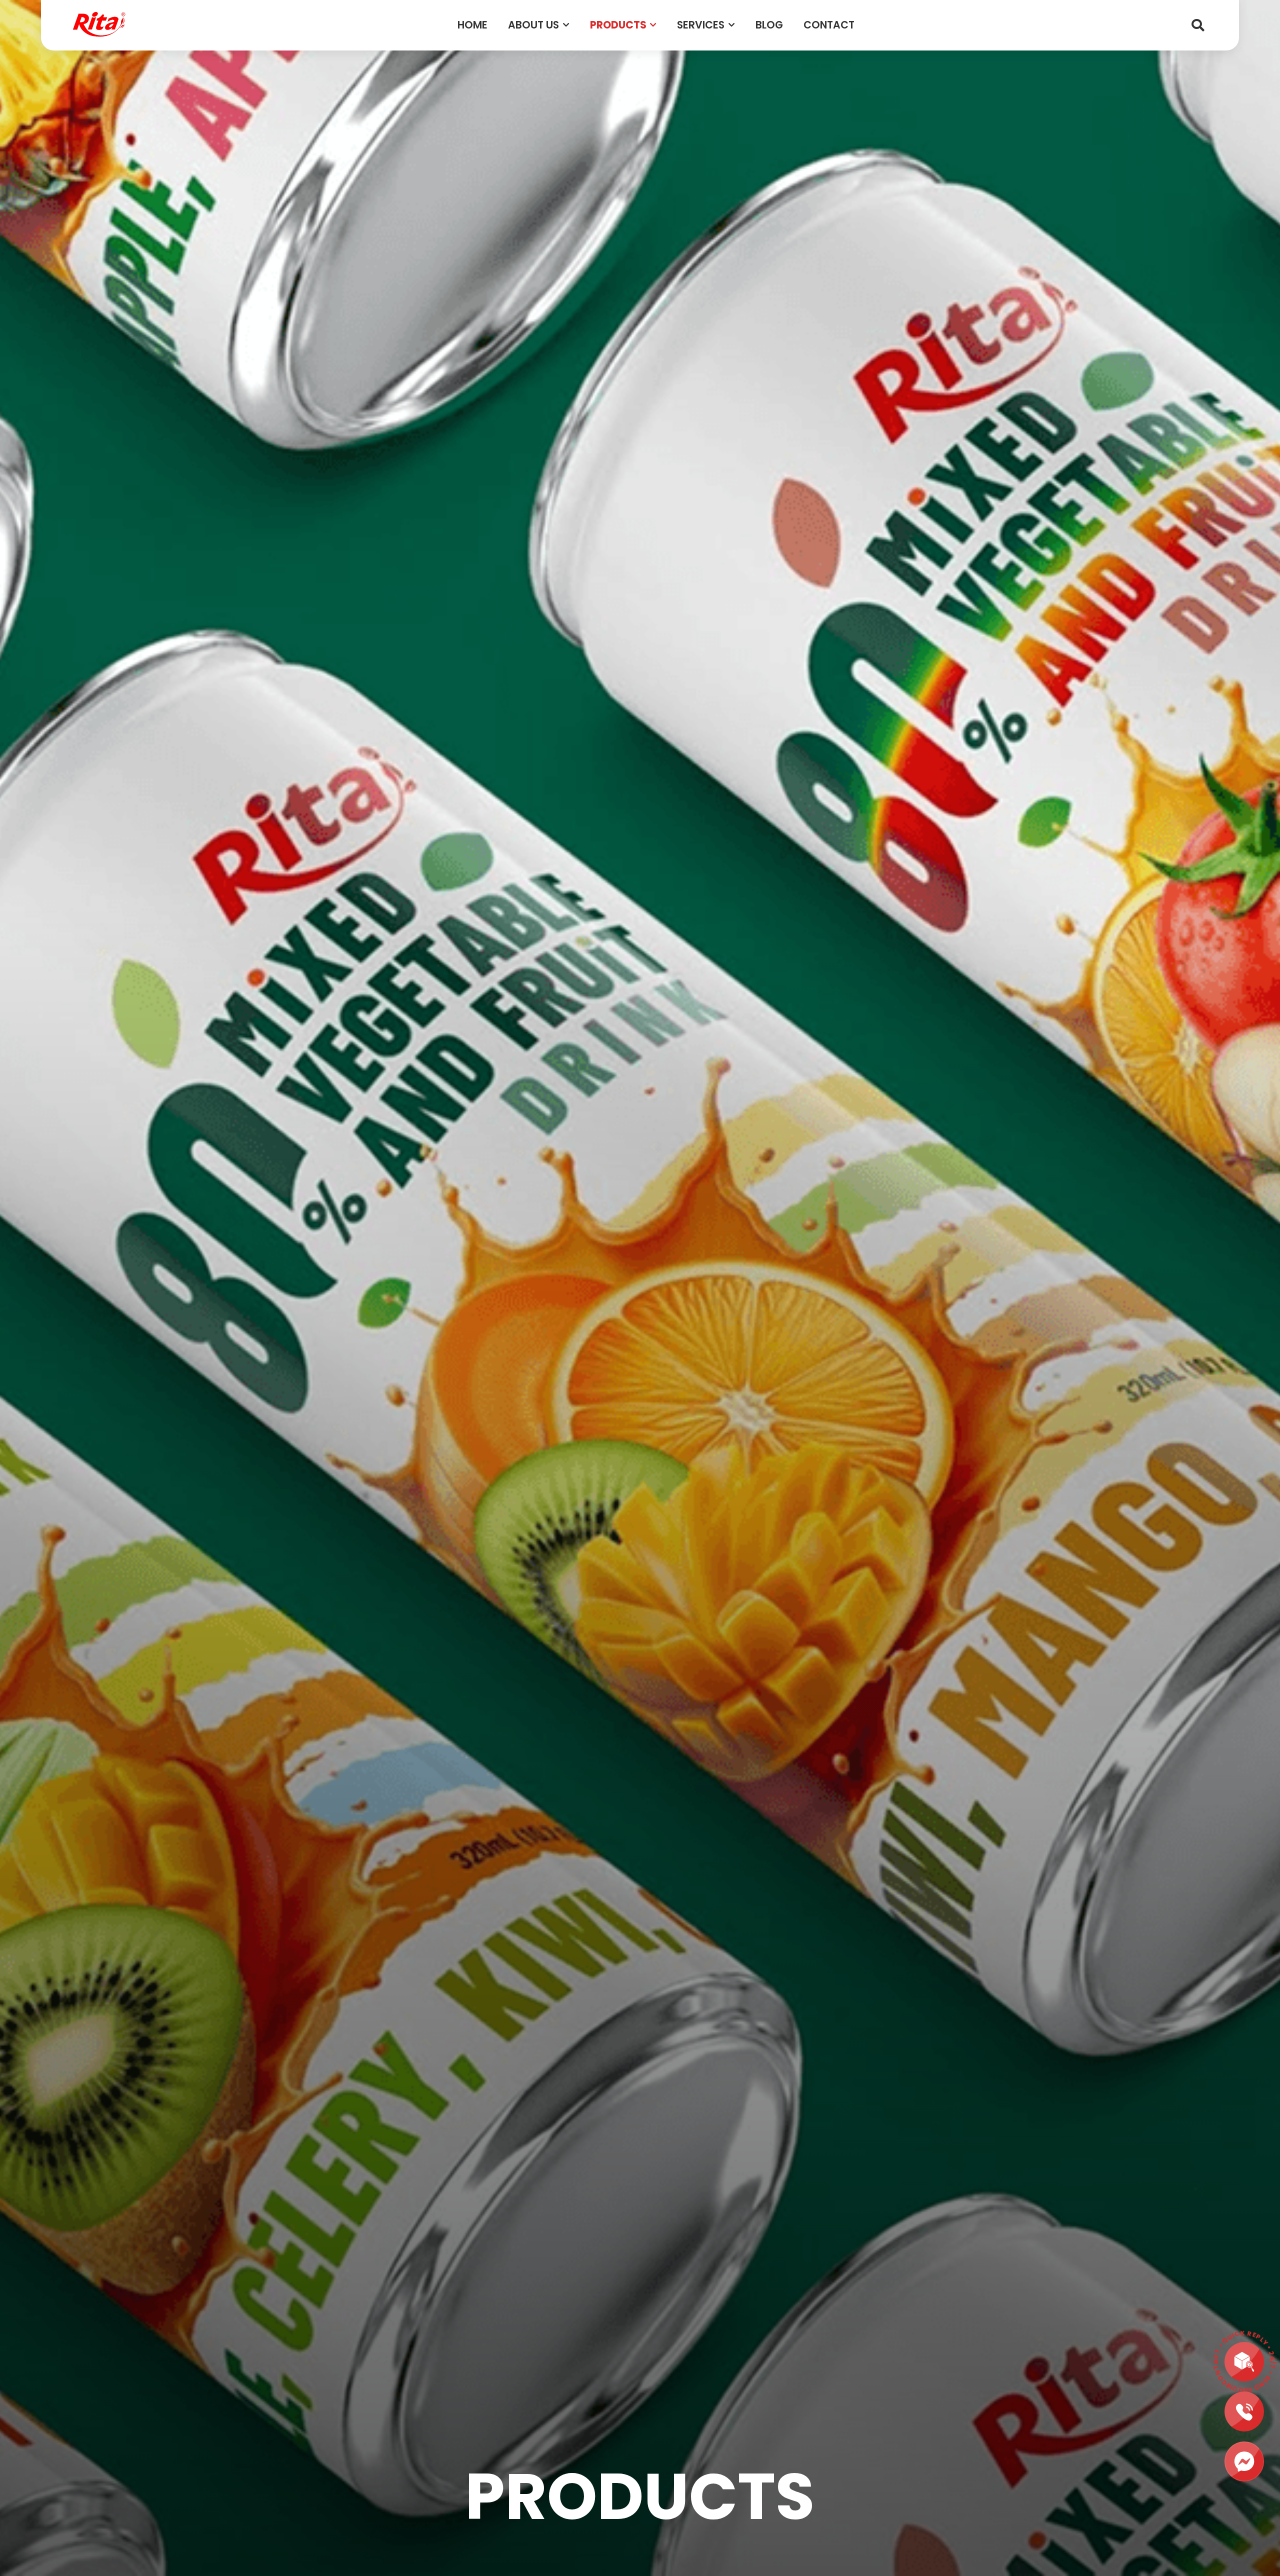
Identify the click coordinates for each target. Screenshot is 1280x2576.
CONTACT (829, 25)
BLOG (769, 25)
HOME (472, 25)
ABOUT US (533, 25)
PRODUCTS (618, 25)
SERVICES (701, 25)
